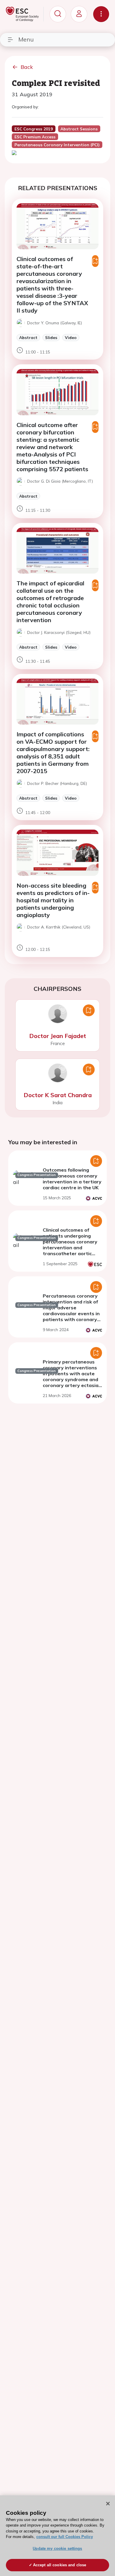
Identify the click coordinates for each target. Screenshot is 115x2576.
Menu (26, 39)
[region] (57, 2536)
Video (71, 337)
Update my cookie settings (57, 2548)
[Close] (108, 2504)
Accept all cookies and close (60, 2565)
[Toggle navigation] (101, 14)
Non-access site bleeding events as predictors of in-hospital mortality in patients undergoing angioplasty (53, 900)
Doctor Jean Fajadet (58, 1036)
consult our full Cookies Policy (65, 2537)
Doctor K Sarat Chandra (58, 1095)
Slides (51, 337)
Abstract (28, 337)
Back (27, 67)
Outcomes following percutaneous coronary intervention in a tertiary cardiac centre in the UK (72, 1179)
